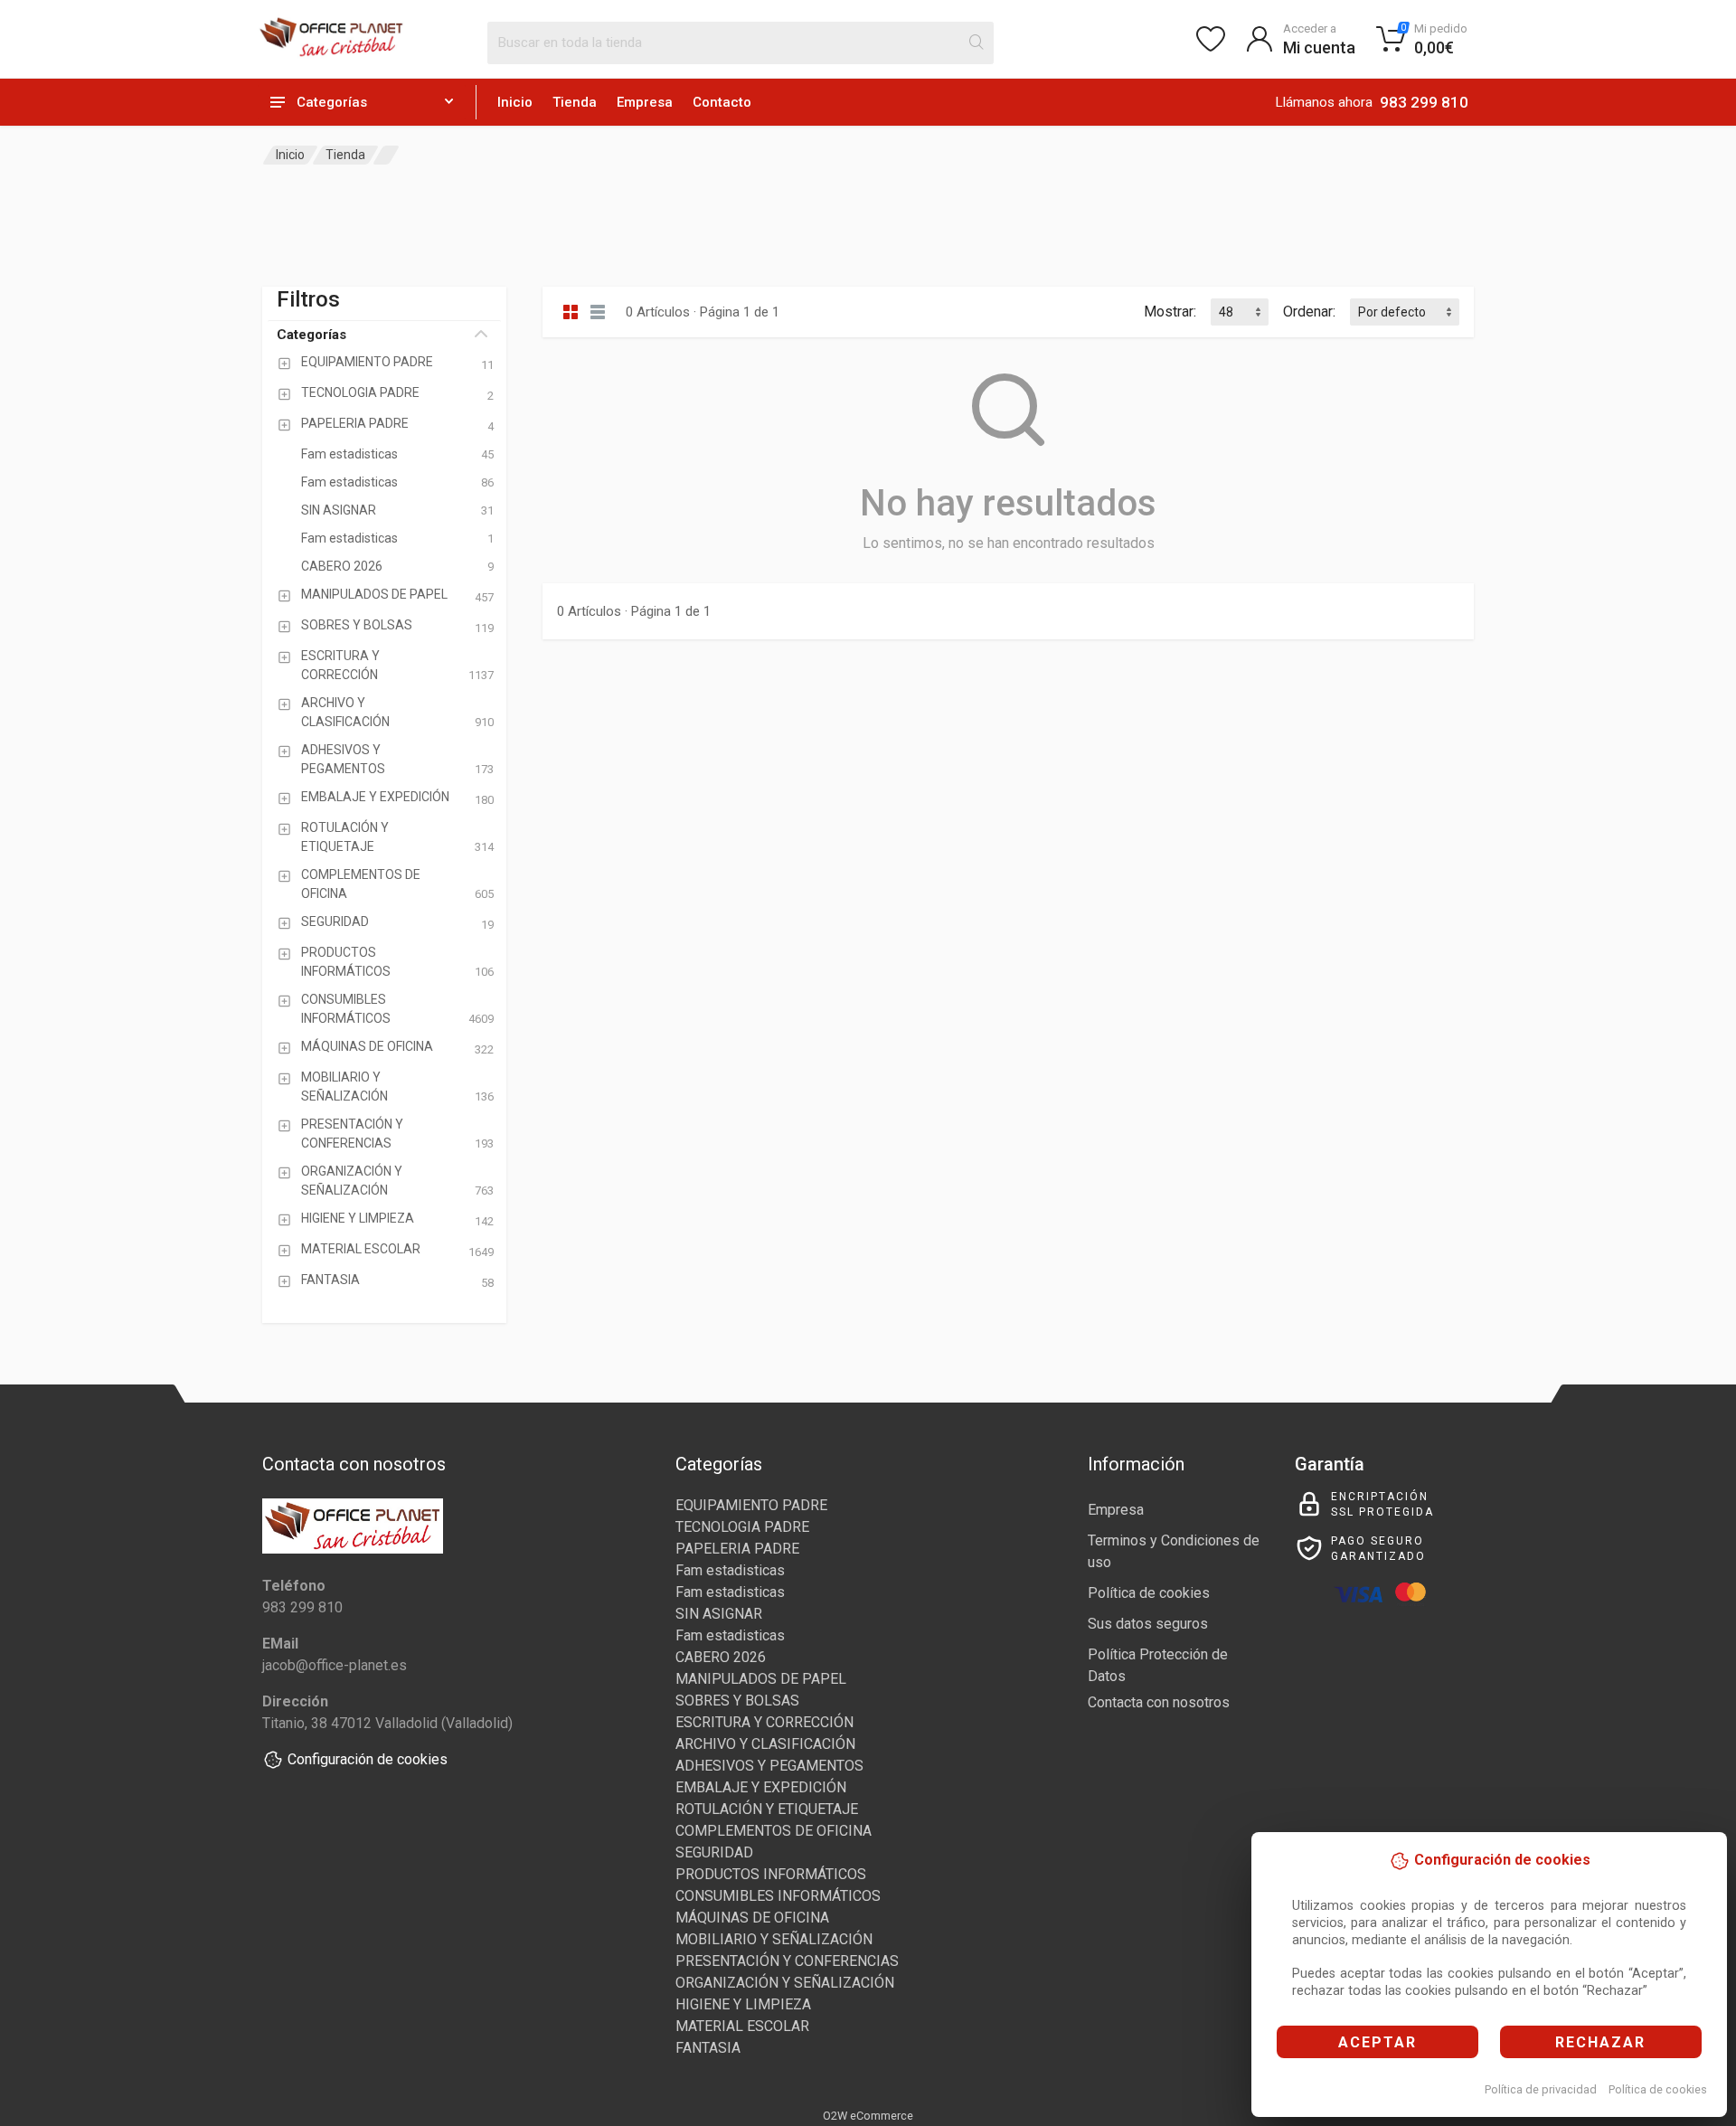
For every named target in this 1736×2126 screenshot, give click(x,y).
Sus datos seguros (1148, 1624)
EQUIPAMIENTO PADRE (751, 1505)
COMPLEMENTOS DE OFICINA (774, 1831)
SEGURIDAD (714, 1852)
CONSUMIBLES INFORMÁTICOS (778, 1896)
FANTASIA (708, 2048)
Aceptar (1377, 2042)
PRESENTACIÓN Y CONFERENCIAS (787, 1961)
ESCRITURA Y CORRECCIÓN (764, 1722)
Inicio (515, 102)
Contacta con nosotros (1159, 1702)
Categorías (311, 335)
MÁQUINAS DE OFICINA (752, 1918)
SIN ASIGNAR (719, 1614)
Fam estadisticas (730, 1570)
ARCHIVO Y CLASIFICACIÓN (765, 1744)
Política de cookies (1658, 2089)
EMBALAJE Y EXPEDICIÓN (761, 1787)
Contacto (722, 102)
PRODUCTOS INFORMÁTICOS (771, 1874)
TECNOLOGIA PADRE (742, 1527)
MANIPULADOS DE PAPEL (761, 1679)
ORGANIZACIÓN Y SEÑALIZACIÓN (785, 1983)
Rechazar (1600, 2042)
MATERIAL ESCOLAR (742, 2026)
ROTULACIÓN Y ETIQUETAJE (767, 1809)
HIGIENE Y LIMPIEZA (743, 2004)
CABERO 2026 (721, 1657)
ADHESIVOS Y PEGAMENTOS (769, 1766)
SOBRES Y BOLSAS (737, 1701)
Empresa (645, 102)
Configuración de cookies (368, 1759)
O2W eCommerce (868, 2116)
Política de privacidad (1541, 2089)
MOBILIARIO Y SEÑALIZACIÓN (774, 1939)
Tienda (575, 102)
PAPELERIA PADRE (737, 1549)
